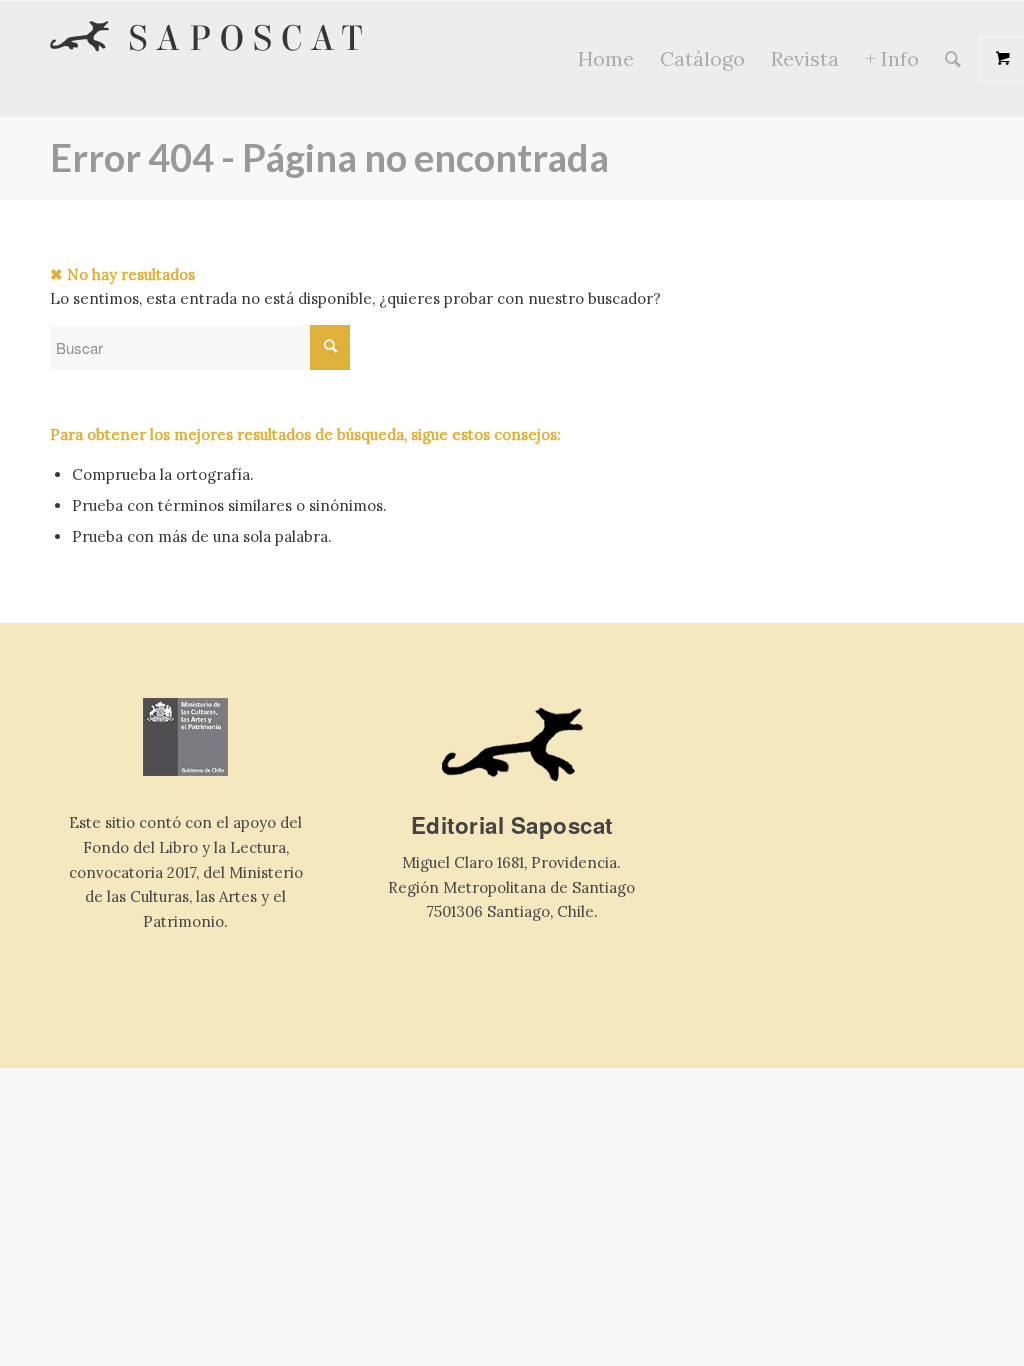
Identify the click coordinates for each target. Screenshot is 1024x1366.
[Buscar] (953, 59)
